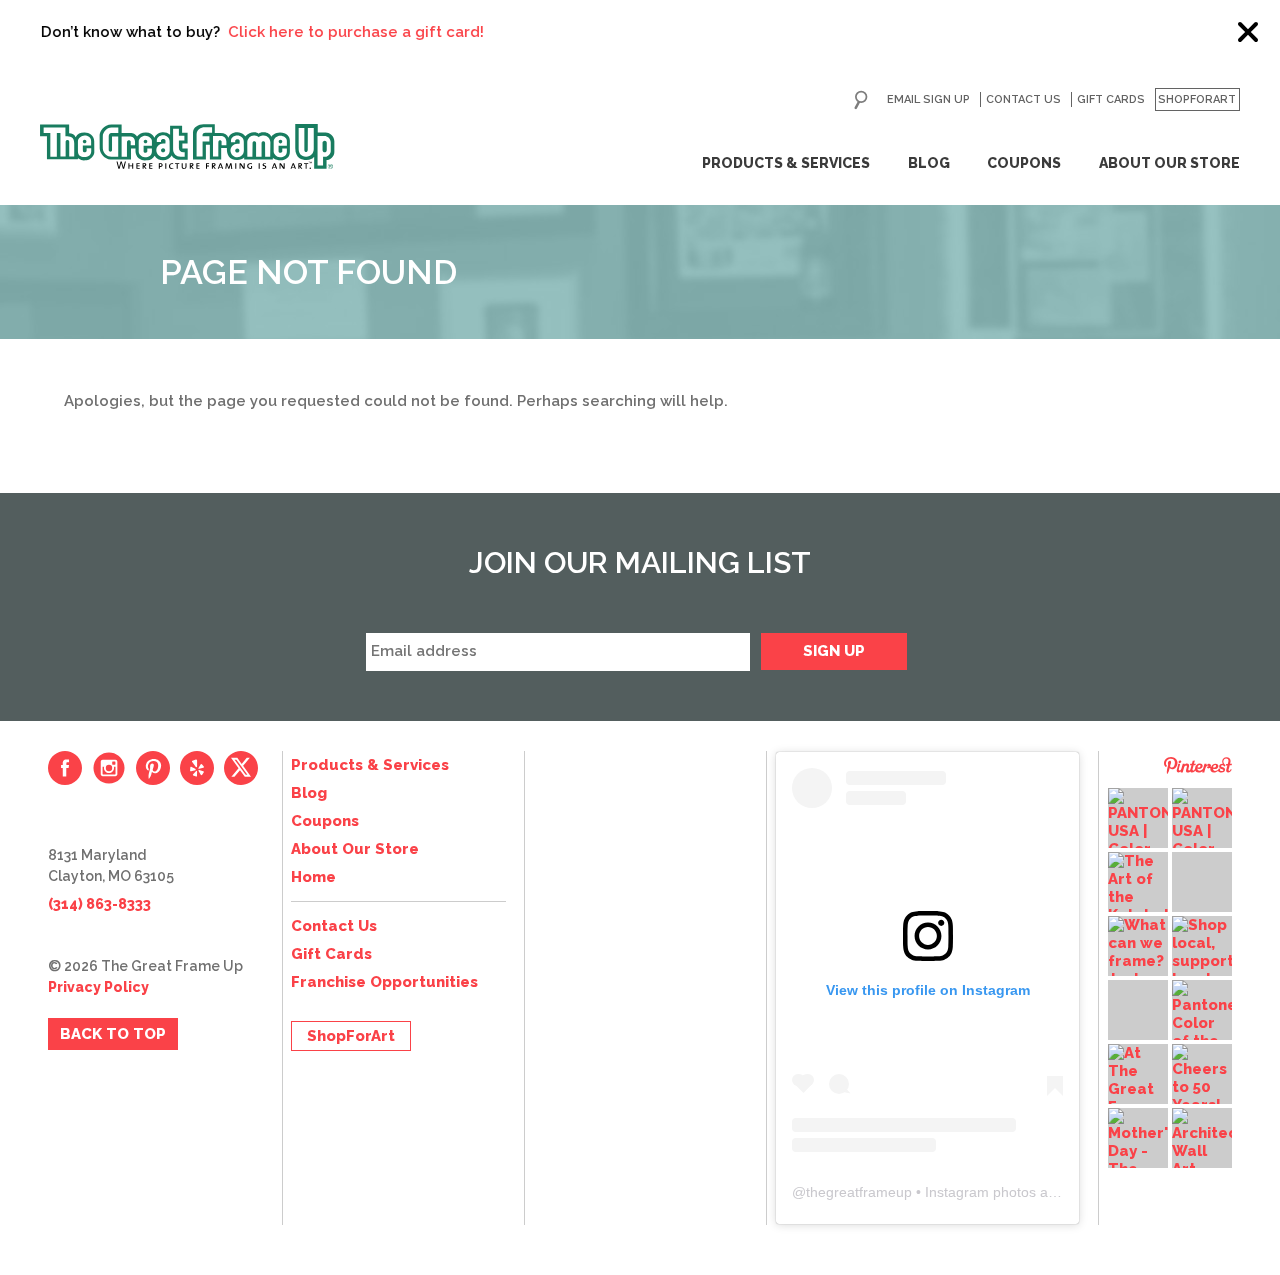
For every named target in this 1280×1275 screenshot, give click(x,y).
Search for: (861, 100)
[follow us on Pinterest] (153, 768)
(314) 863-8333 (99, 904)
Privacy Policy (98, 987)
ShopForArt (1197, 99)
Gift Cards (1111, 99)
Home (313, 877)
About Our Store (1169, 163)
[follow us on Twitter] (241, 768)
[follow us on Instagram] (109, 768)
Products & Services (786, 163)
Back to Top (113, 1034)
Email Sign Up (928, 99)
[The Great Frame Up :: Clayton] (187, 147)
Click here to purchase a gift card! (330, 32)
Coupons (1024, 163)
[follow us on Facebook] (65, 768)
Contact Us (1023, 99)
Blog (929, 163)
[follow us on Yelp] (197, 768)
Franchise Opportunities (384, 982)
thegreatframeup (859, 1192)
